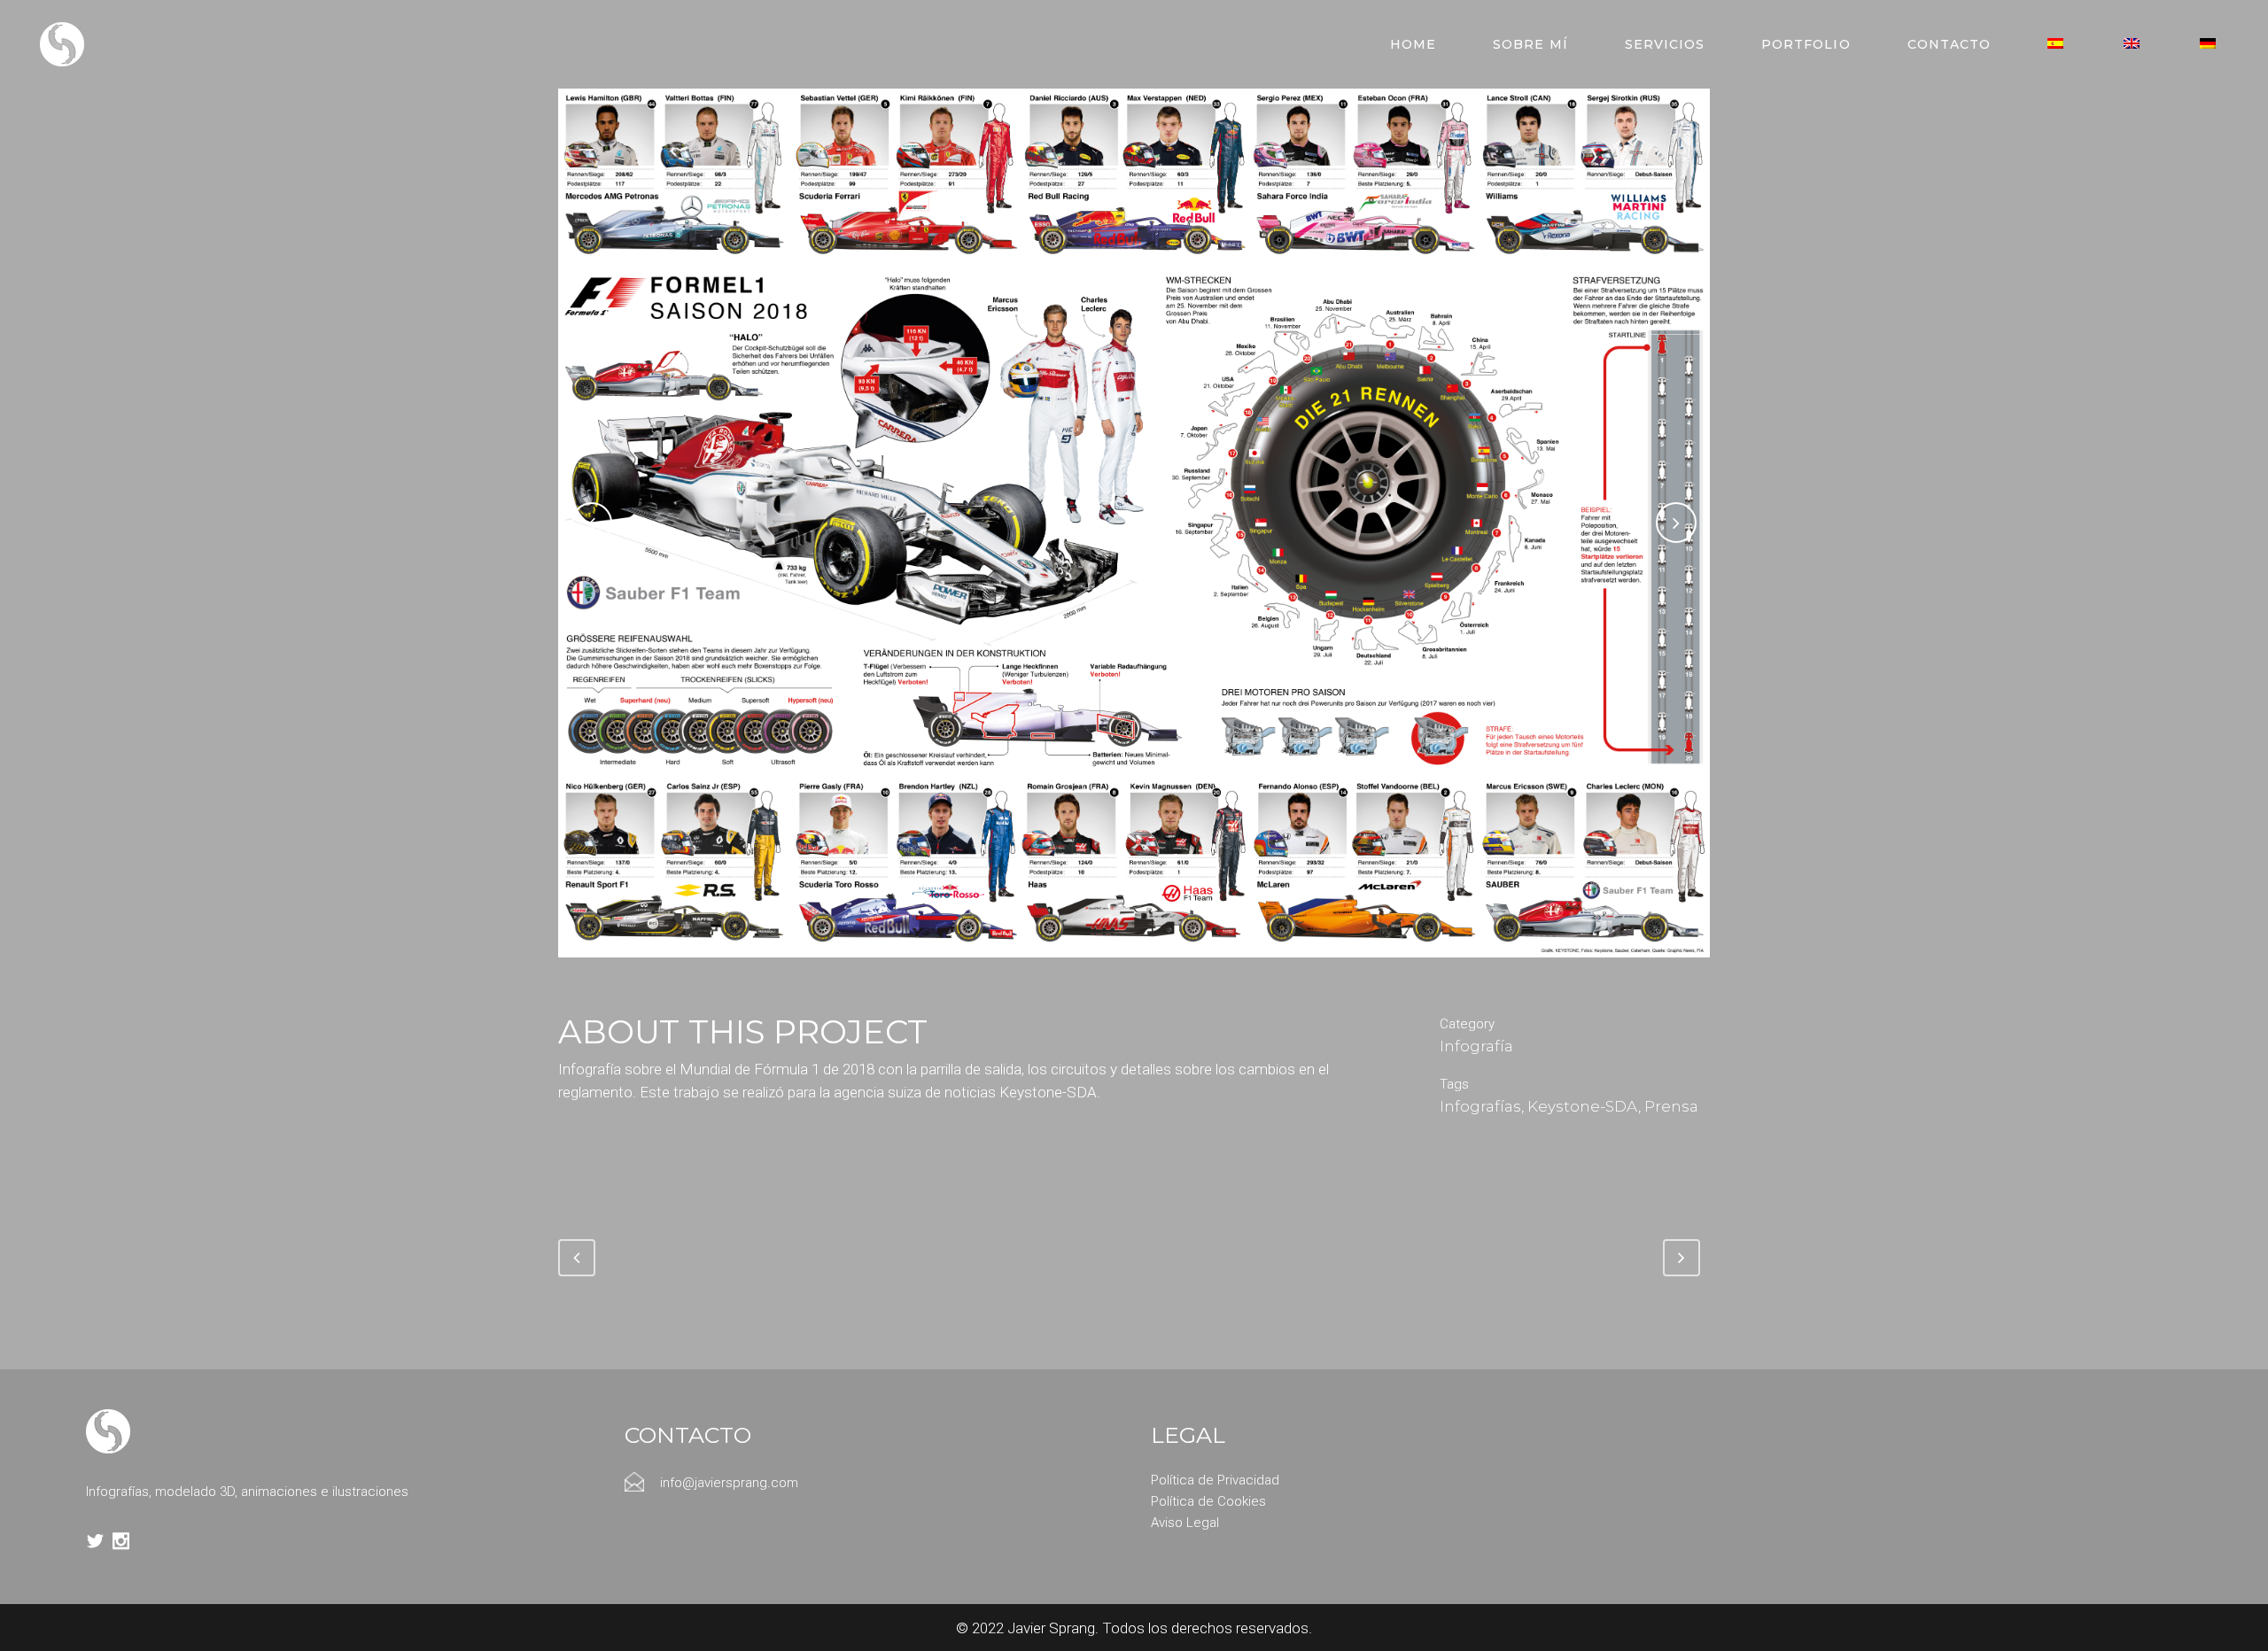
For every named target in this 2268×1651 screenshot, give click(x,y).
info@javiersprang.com (729, 1483)
